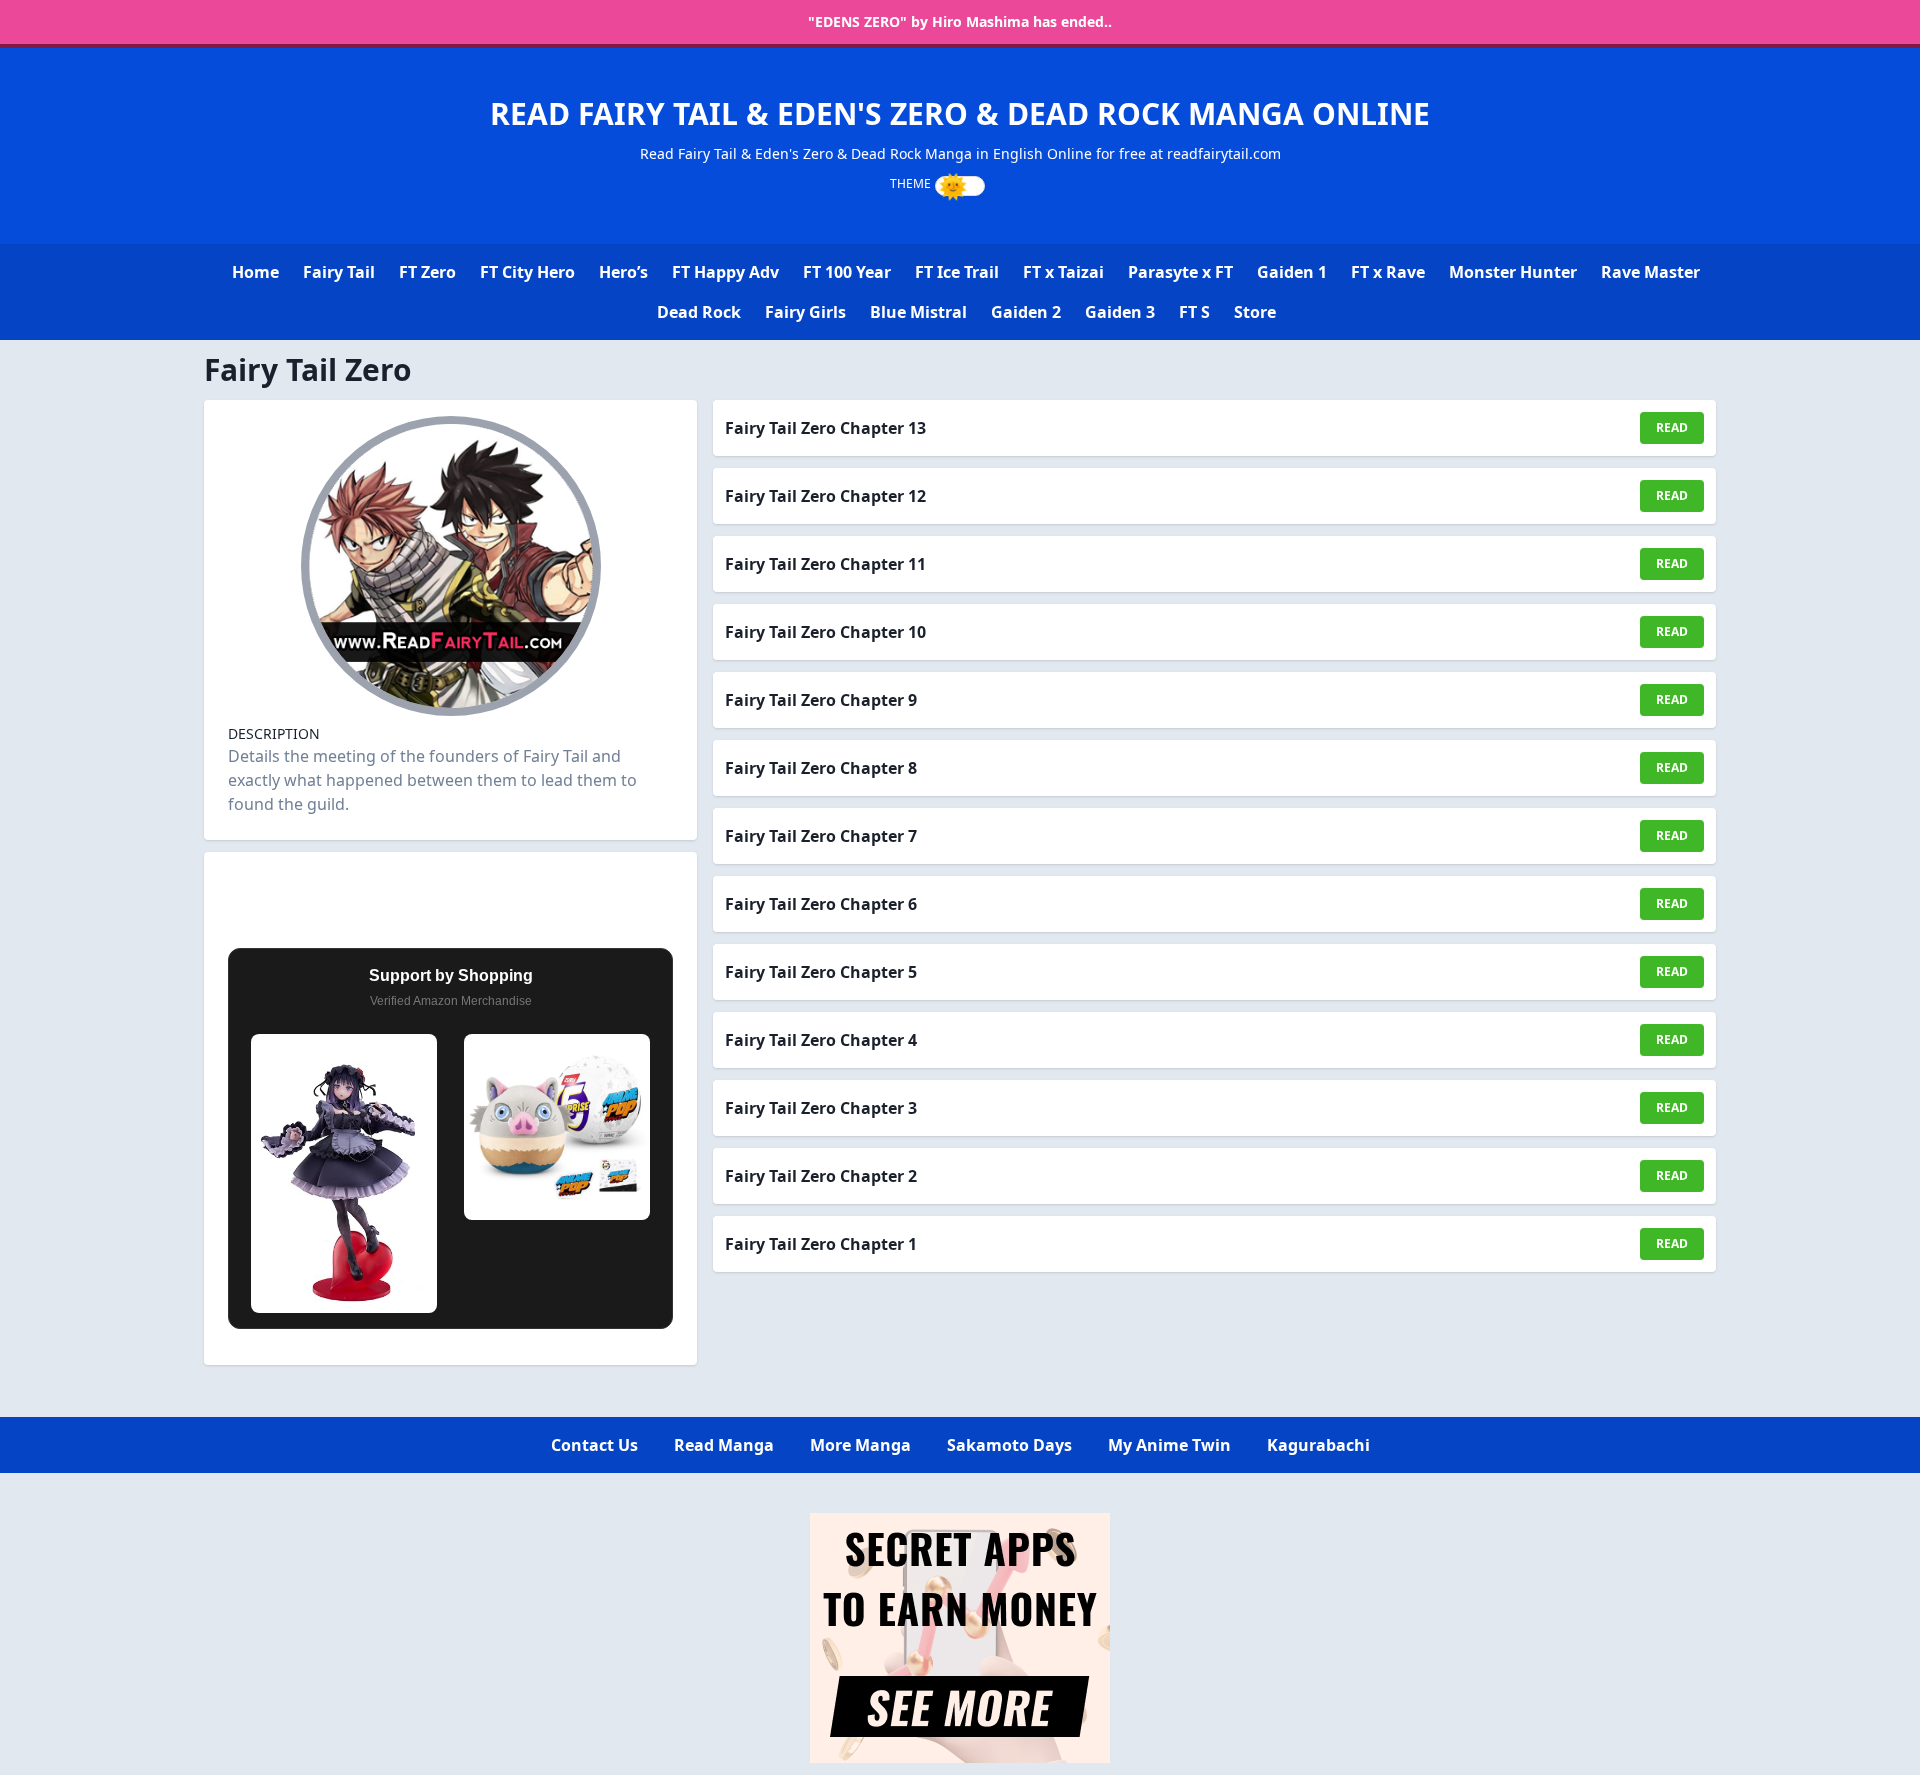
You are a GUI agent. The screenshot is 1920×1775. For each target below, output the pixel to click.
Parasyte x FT (1180, 272)
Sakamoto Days (1009, 1445)
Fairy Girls (805, 312)
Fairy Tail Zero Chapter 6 (821, 904)
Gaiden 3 (1120, 312)
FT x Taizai (1063, 272)
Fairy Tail (339, 272)
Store (1255, 312)
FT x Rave (1388, 272)
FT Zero (427, 272)
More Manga (860, 1445)
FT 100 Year (847, 272)
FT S (1194, 312)
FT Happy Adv (725, 272)
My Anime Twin (1169, 1445)
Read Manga (724, 1445)
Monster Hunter (1513, 272)
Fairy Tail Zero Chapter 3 (821, 1108)
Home (255, 272)
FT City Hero (527, 272)
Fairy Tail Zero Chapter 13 (825, 428)
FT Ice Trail (957, 272)
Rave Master (1650, 272)
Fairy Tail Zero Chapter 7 (821, 836)
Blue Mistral (918, 312)
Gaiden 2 (1026, 312)
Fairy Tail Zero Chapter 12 (825, 496)
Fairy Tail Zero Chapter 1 (821, 1244)
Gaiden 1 (1292, 272)
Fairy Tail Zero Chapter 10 (825, 632)
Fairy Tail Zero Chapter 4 (821, 1040)
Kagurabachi (1318, 1445)
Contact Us (594, 1445)
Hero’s (623, 272)
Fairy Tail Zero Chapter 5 (821, 972)
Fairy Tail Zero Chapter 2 (821, 1176)
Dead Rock (699, 312)
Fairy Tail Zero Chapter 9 (821, 700)
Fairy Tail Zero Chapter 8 (821, 768)
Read (1672, 427)
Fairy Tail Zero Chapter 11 (825, 564)
